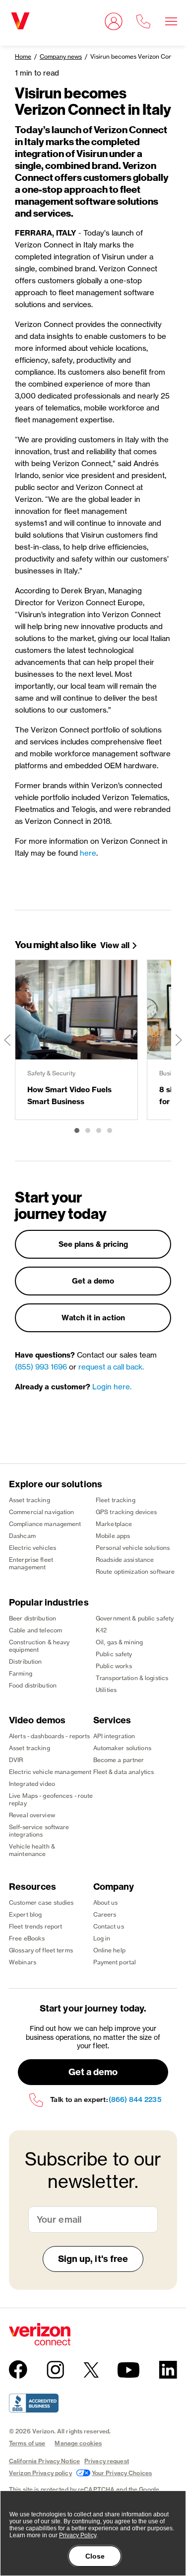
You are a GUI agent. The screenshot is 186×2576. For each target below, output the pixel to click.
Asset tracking (30, 1500)
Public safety (114, 1654)
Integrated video (32, 1784)
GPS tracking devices (126, 1512)
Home (23, 56)
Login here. (112, 1387)
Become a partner (119, 1760)
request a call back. (111, 1367)
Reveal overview (32, 1815)
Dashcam (22, 1536)
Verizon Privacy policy (40, 2473)
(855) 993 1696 (41, 1367)
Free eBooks (27, 1938)
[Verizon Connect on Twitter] (91, 2370)
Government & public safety (135, 1618)
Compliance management (45, 1524)
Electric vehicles (32, 1548)
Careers (105, 1914)
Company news (61, 56)
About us (106, 1902)
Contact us (109, 1926)
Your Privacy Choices (122, 2473)
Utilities (106, 1690)
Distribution (25, 1661)
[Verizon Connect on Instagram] (55, 2370)
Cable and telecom (35, 1630)
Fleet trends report (35, 1926)
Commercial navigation (42, 1512)
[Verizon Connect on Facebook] (18, 2370)
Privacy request (107, 2461)
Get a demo (93, 1281)
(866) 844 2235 (135, 2100)
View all (115, 945)
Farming (21, 1673)
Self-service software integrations (39, 1831)
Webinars (23, 1962)
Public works (114, 1666)
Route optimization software (135, 1571)
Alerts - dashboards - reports (49, 1736)
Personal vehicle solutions (133, 1548)
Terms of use (27, 2443)
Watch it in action (93, 1318)
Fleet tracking (116, 1500)
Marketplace (114, 1524)
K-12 (101, 1630)
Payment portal (115, 1962)
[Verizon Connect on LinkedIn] (168, 2370)
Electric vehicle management (50, 1772)
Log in (102, 1938)
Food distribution (33, 1685)
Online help (109, 1950)
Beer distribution (32, 1618)
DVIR (16, 1760)
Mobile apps (113, 1536)
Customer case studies (41, 1902)
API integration (114, 1736)
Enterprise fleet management (31, 1563)
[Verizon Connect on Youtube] (128, 2370)
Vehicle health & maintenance (32, 1850)
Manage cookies (78, 2443)
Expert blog (25, 1914)
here (88, 853)
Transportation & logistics (132, 1678)
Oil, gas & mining (119, 1642)
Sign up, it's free (93, 2259)
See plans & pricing (93, 1244)
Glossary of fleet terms (41, 1950)
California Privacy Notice (44, 2461)
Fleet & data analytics (124, 1772)
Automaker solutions (122, 1748)
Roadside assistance (125, 1560)
